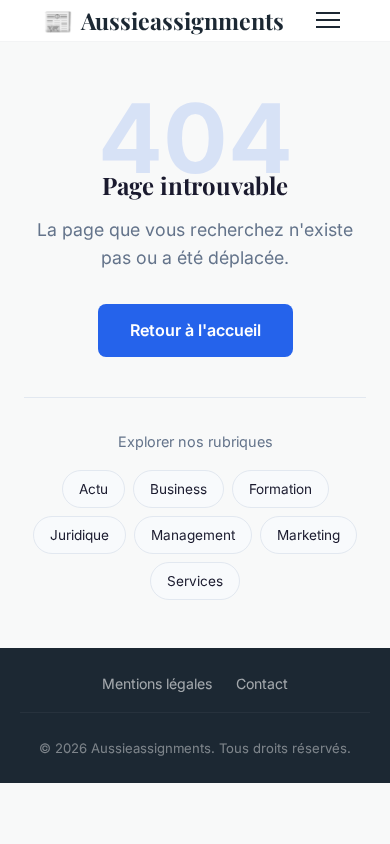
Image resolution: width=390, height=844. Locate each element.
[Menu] (328, 20)
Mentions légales (157, 683)
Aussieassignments (163, 20)
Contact (262, 683)
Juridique (79, 535)
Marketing (308, 535)
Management (193, 535)
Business (178, 489)
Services (195, 581)
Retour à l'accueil (195, 330)
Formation (280, 489)
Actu (93, 489)
